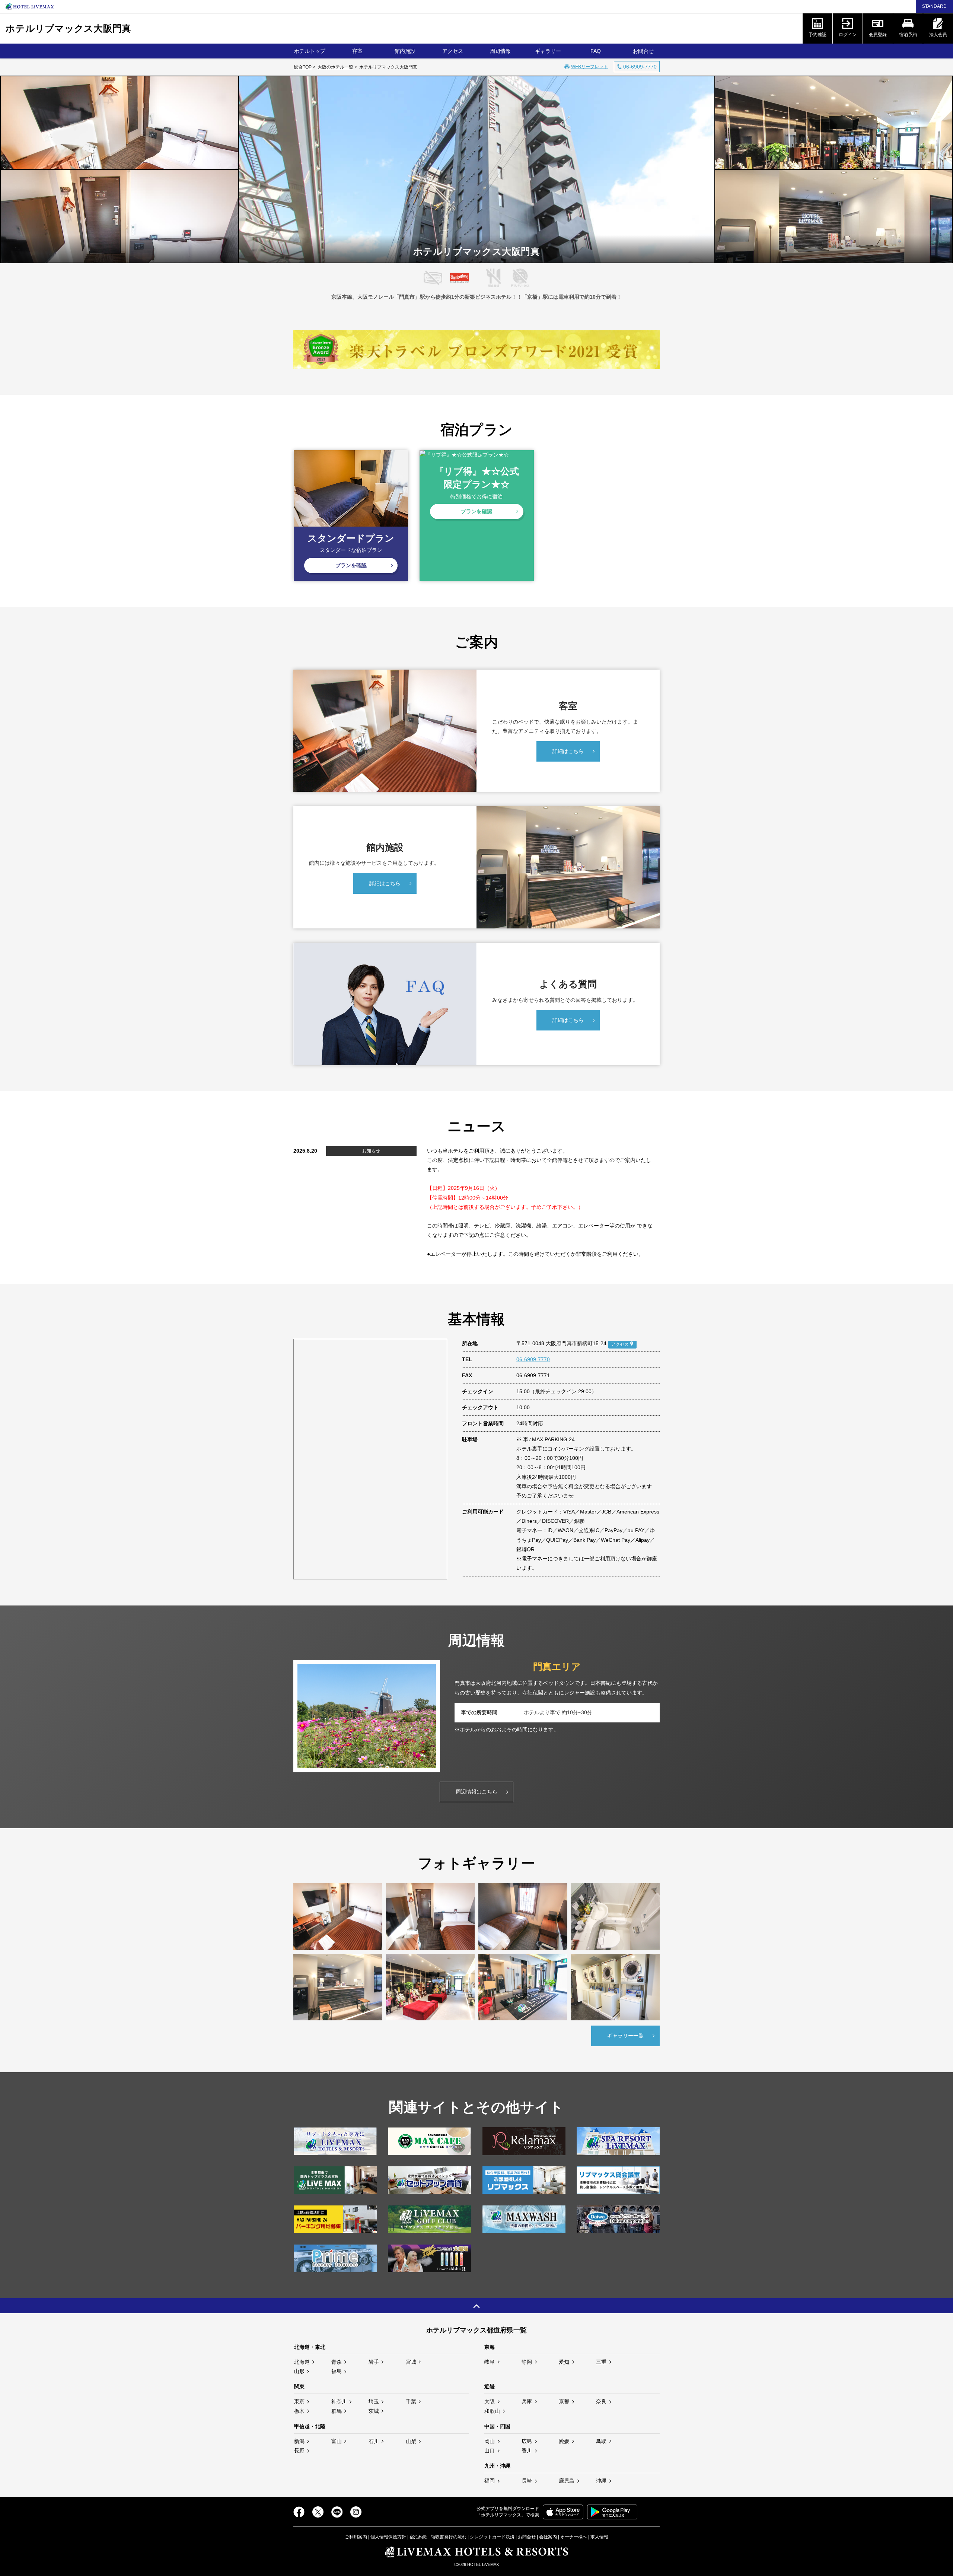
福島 (337, 2371)
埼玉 (374, 2401)
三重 (601, 2362)
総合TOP (303, 67)
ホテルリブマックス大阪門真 (68, 28)
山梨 (411, 2441)
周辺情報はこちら (476, 1792)
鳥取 (601, 2441)
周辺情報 (500, 51)
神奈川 (339, 2401)
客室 (357, 51)
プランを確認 (351, 565)
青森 (337, 2362)
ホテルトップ (310, 51)
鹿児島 (567, 2481)
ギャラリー (548, 51)
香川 (527, 2450)
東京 (299, 2401)
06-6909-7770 (533, 1359)
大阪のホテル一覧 (335, 67)
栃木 (299, 2411)
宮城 (411, 2362)
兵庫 (527, 2401)
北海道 (302, 2362)
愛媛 (564, 2441)
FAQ (596, 51)
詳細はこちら (568, 751)
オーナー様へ (574, 2537)
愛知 (564, 2362)
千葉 (411, 2401)
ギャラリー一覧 (625, 2036)
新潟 (299, 2441)
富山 (337, 2441)
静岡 (527, 2362)
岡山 (490, 2441)
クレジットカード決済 (492, 2537)
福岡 (490, 2481)
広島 (527, 2441)
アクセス (453, 51)
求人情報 (599, 2537)
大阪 (490, 2401)
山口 (490, 2450)
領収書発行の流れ (449, 2537)
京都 (564, 2401)
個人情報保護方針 (388, 2537)
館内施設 (405, 51)
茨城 (374, 2411)
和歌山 (492, 2411)
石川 (374, 2441)
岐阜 (490, 2362)
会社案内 (548, 2537)
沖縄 (601, 2481)
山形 (299, 2371)
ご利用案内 (356, 2537)
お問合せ (643, 51)
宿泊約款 (418, 2537)
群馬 (337, 2411)
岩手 (374, 2362)
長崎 (527, 2481)
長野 (299, 2450)
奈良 (601, 2401)
